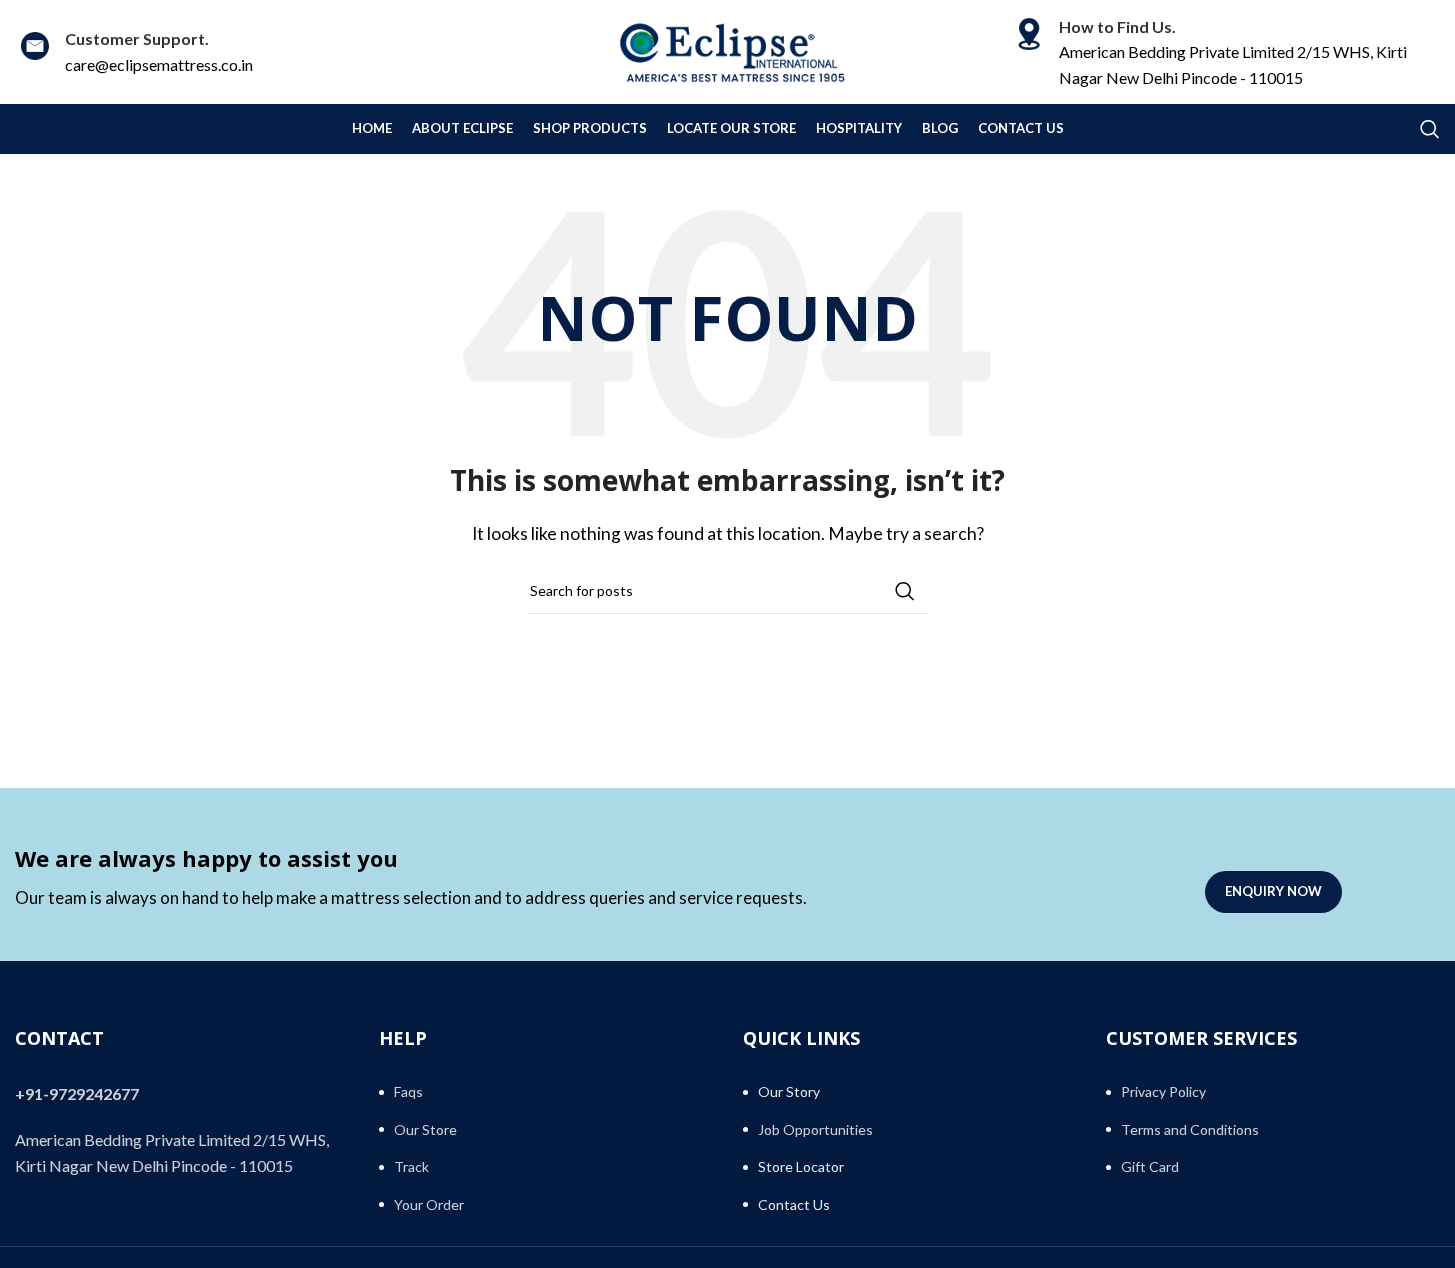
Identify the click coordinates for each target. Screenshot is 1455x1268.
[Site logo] (728, 49)
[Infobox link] (134, 51)
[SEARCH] (905, 591)
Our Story (789, 1091)
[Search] (1430, 129)
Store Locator (801, 1166)
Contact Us (794, 1204)
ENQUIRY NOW (1273, 891)
